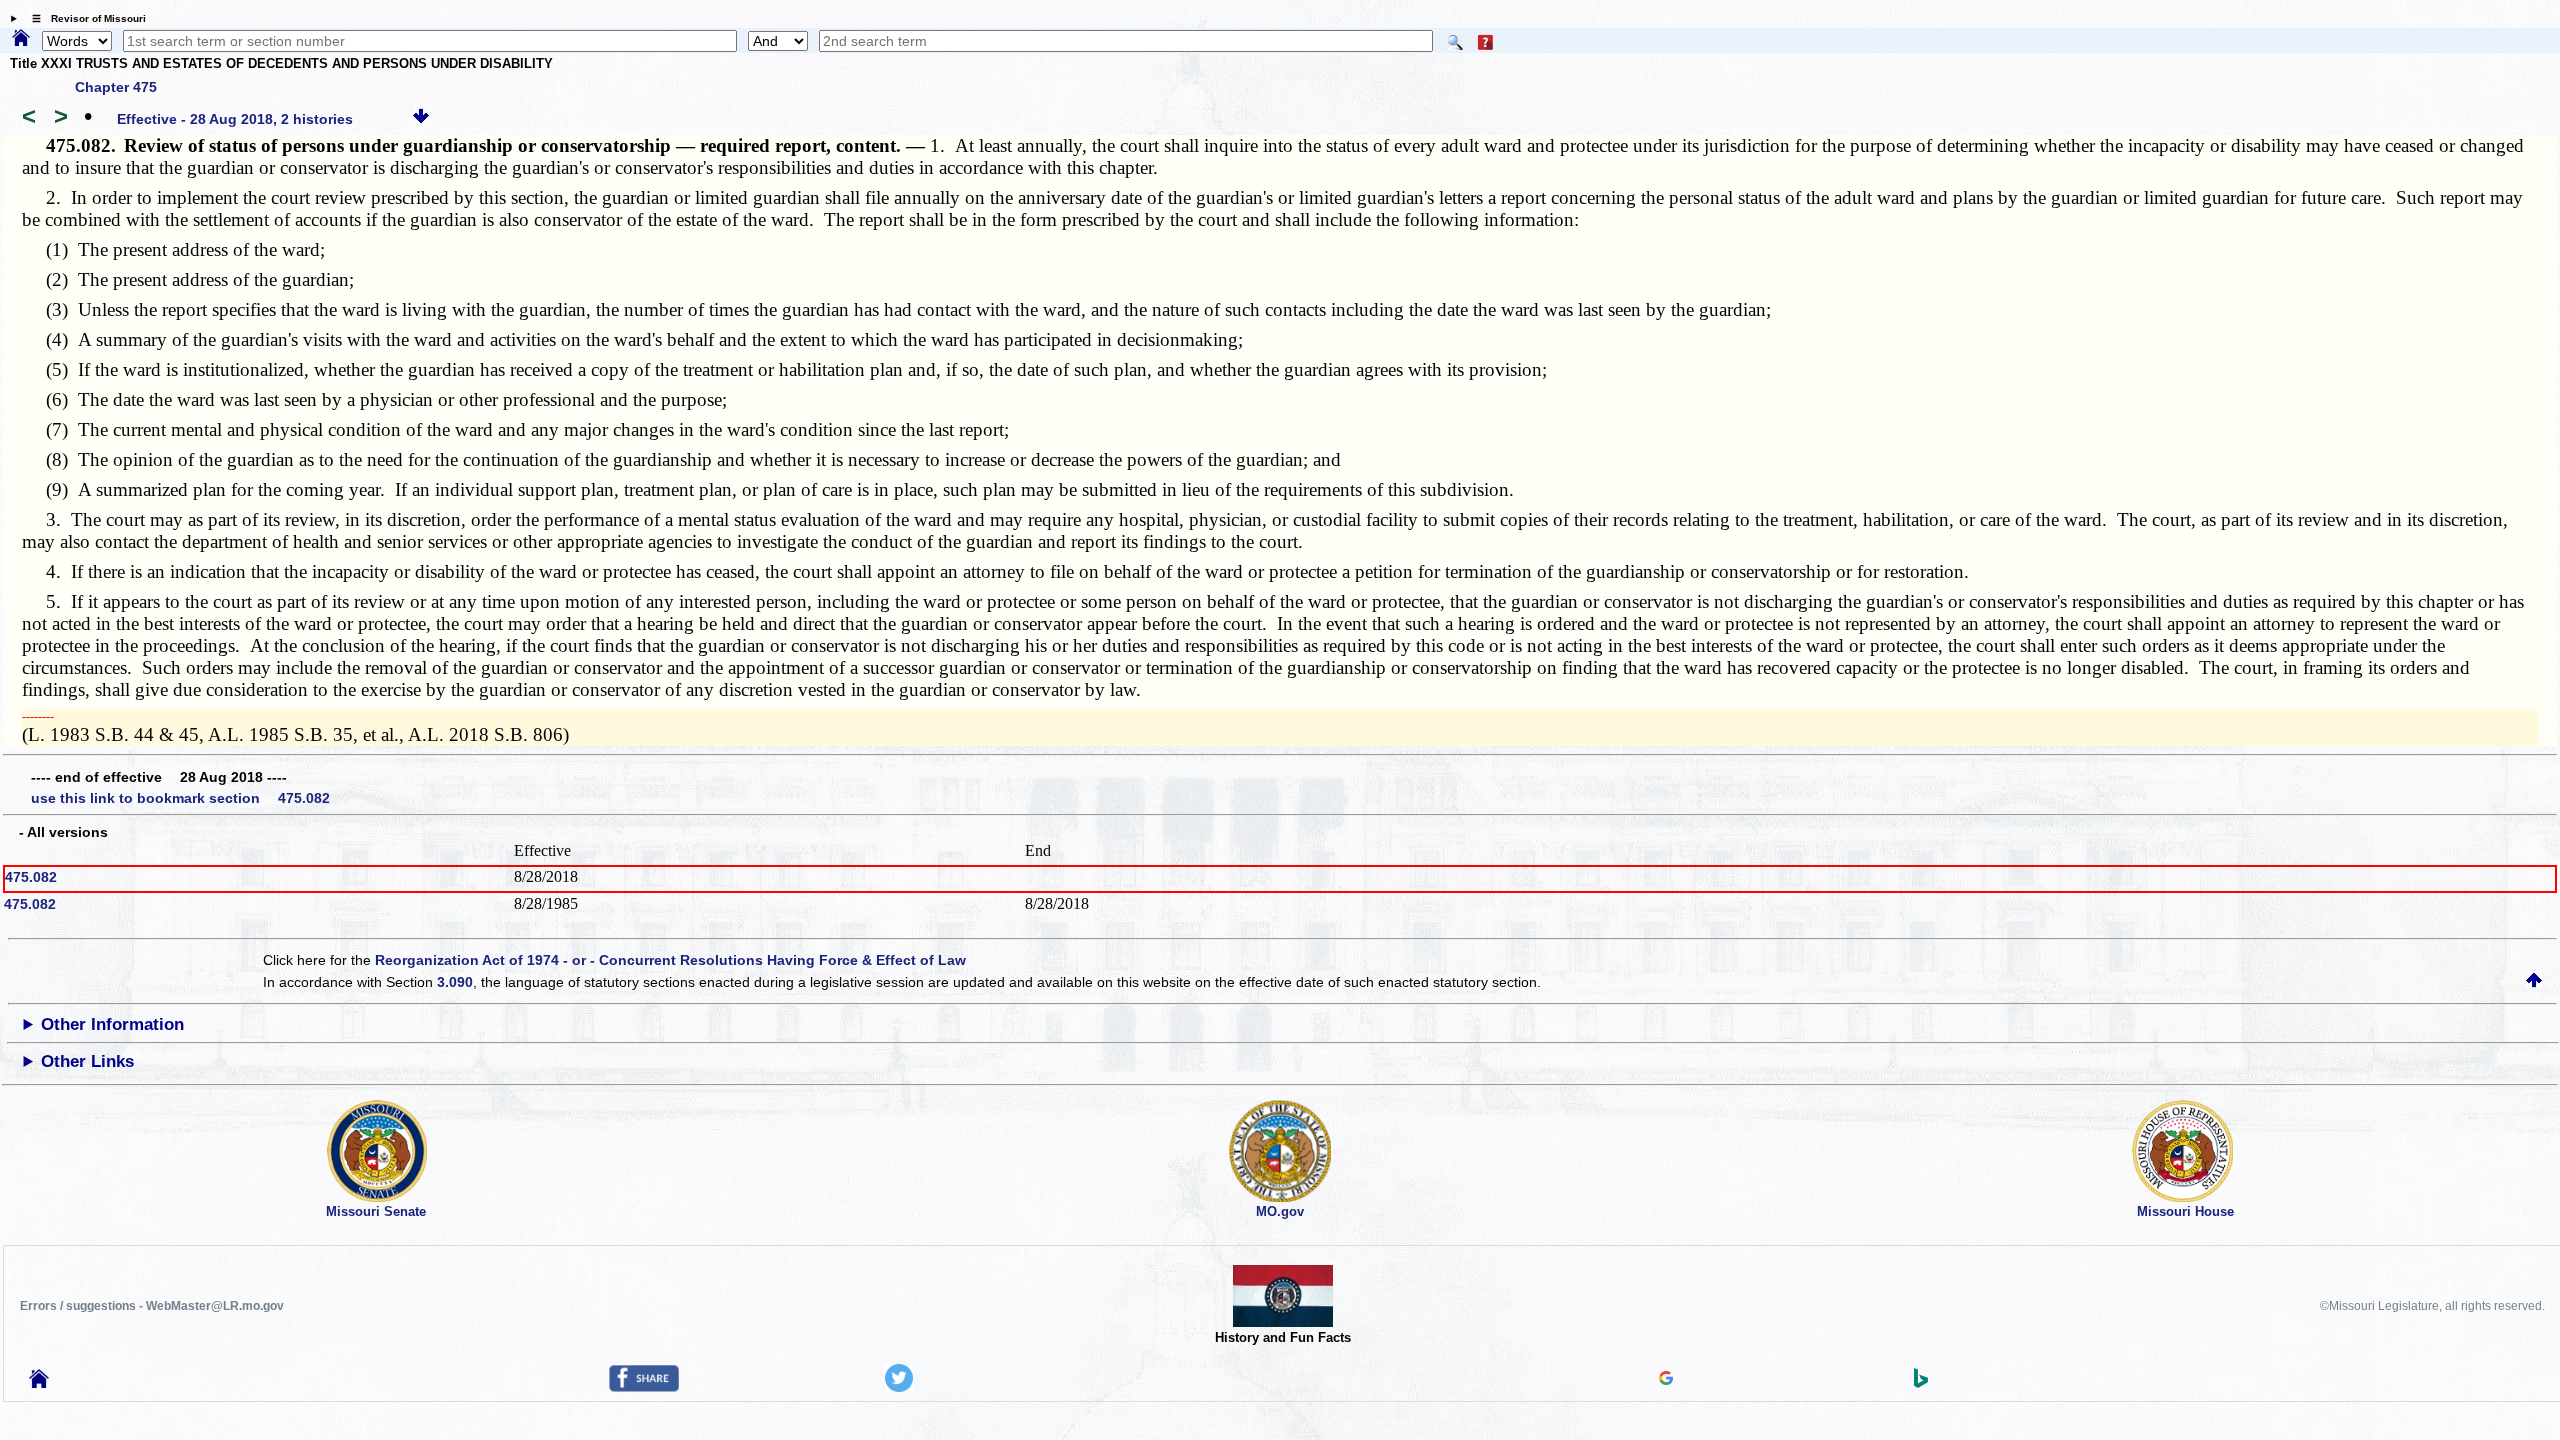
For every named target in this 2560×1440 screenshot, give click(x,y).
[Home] (21, 39)
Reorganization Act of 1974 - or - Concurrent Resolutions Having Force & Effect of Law (670, 960)
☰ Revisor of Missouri (84, 18)
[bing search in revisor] (1921, 1383)
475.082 (31, 877)
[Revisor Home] (39, 1383)
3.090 (455, 982)
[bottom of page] (421, 119)
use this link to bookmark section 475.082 (180, 798)
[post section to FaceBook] (644, 1387)
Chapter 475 (116, 87)
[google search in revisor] (1666, 1380)
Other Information (112, 1024)
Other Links (87, 1061)
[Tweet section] (899, 1387)
